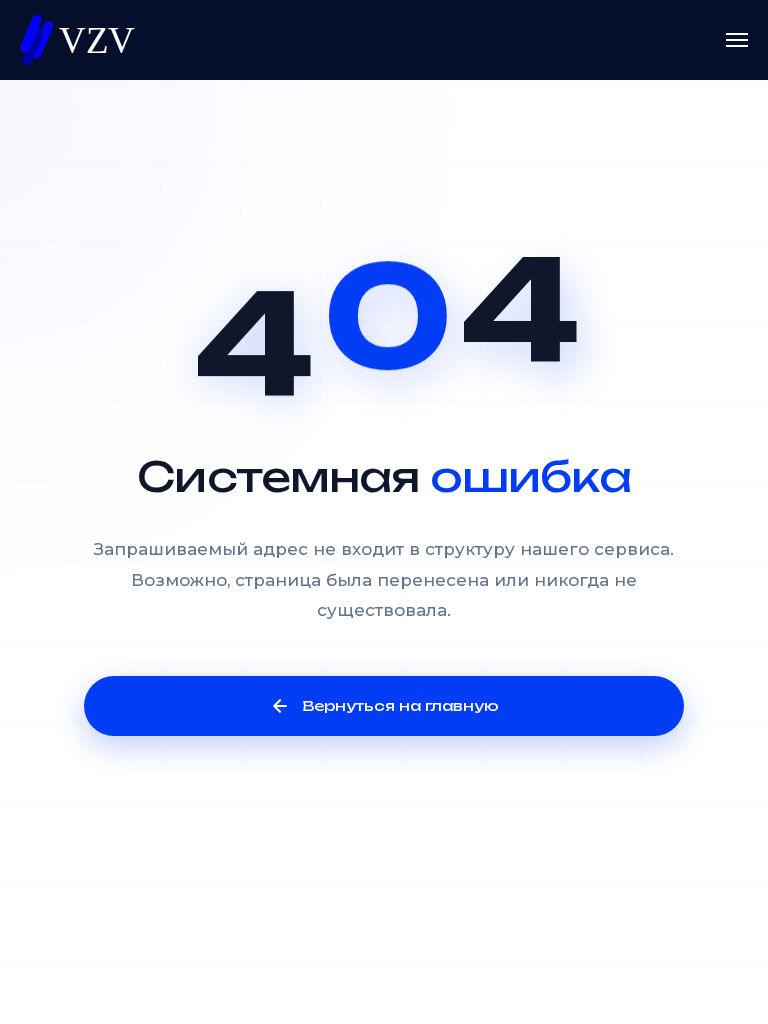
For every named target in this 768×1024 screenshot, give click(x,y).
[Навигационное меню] (737, 40)
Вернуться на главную (400, 705)
